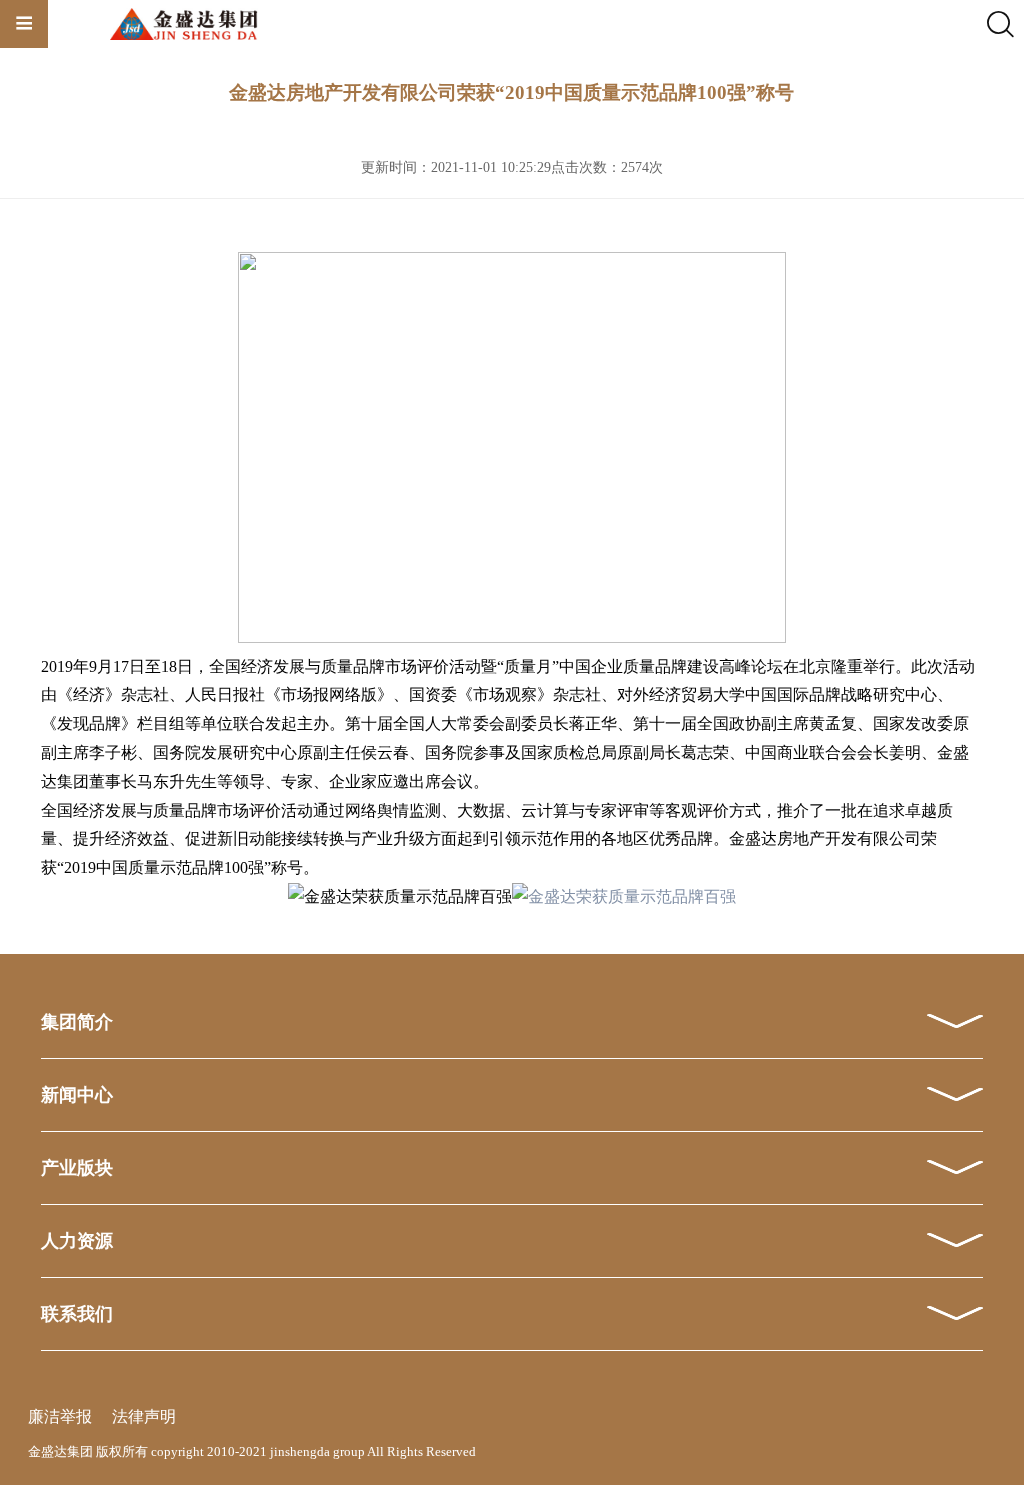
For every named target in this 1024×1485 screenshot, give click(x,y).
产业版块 (77, 1168)
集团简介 (77, 1022)
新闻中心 (77, 1095)
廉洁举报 (60, 1416)
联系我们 (77, 1314)
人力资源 (77, 1241)
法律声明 (144, 1416)
